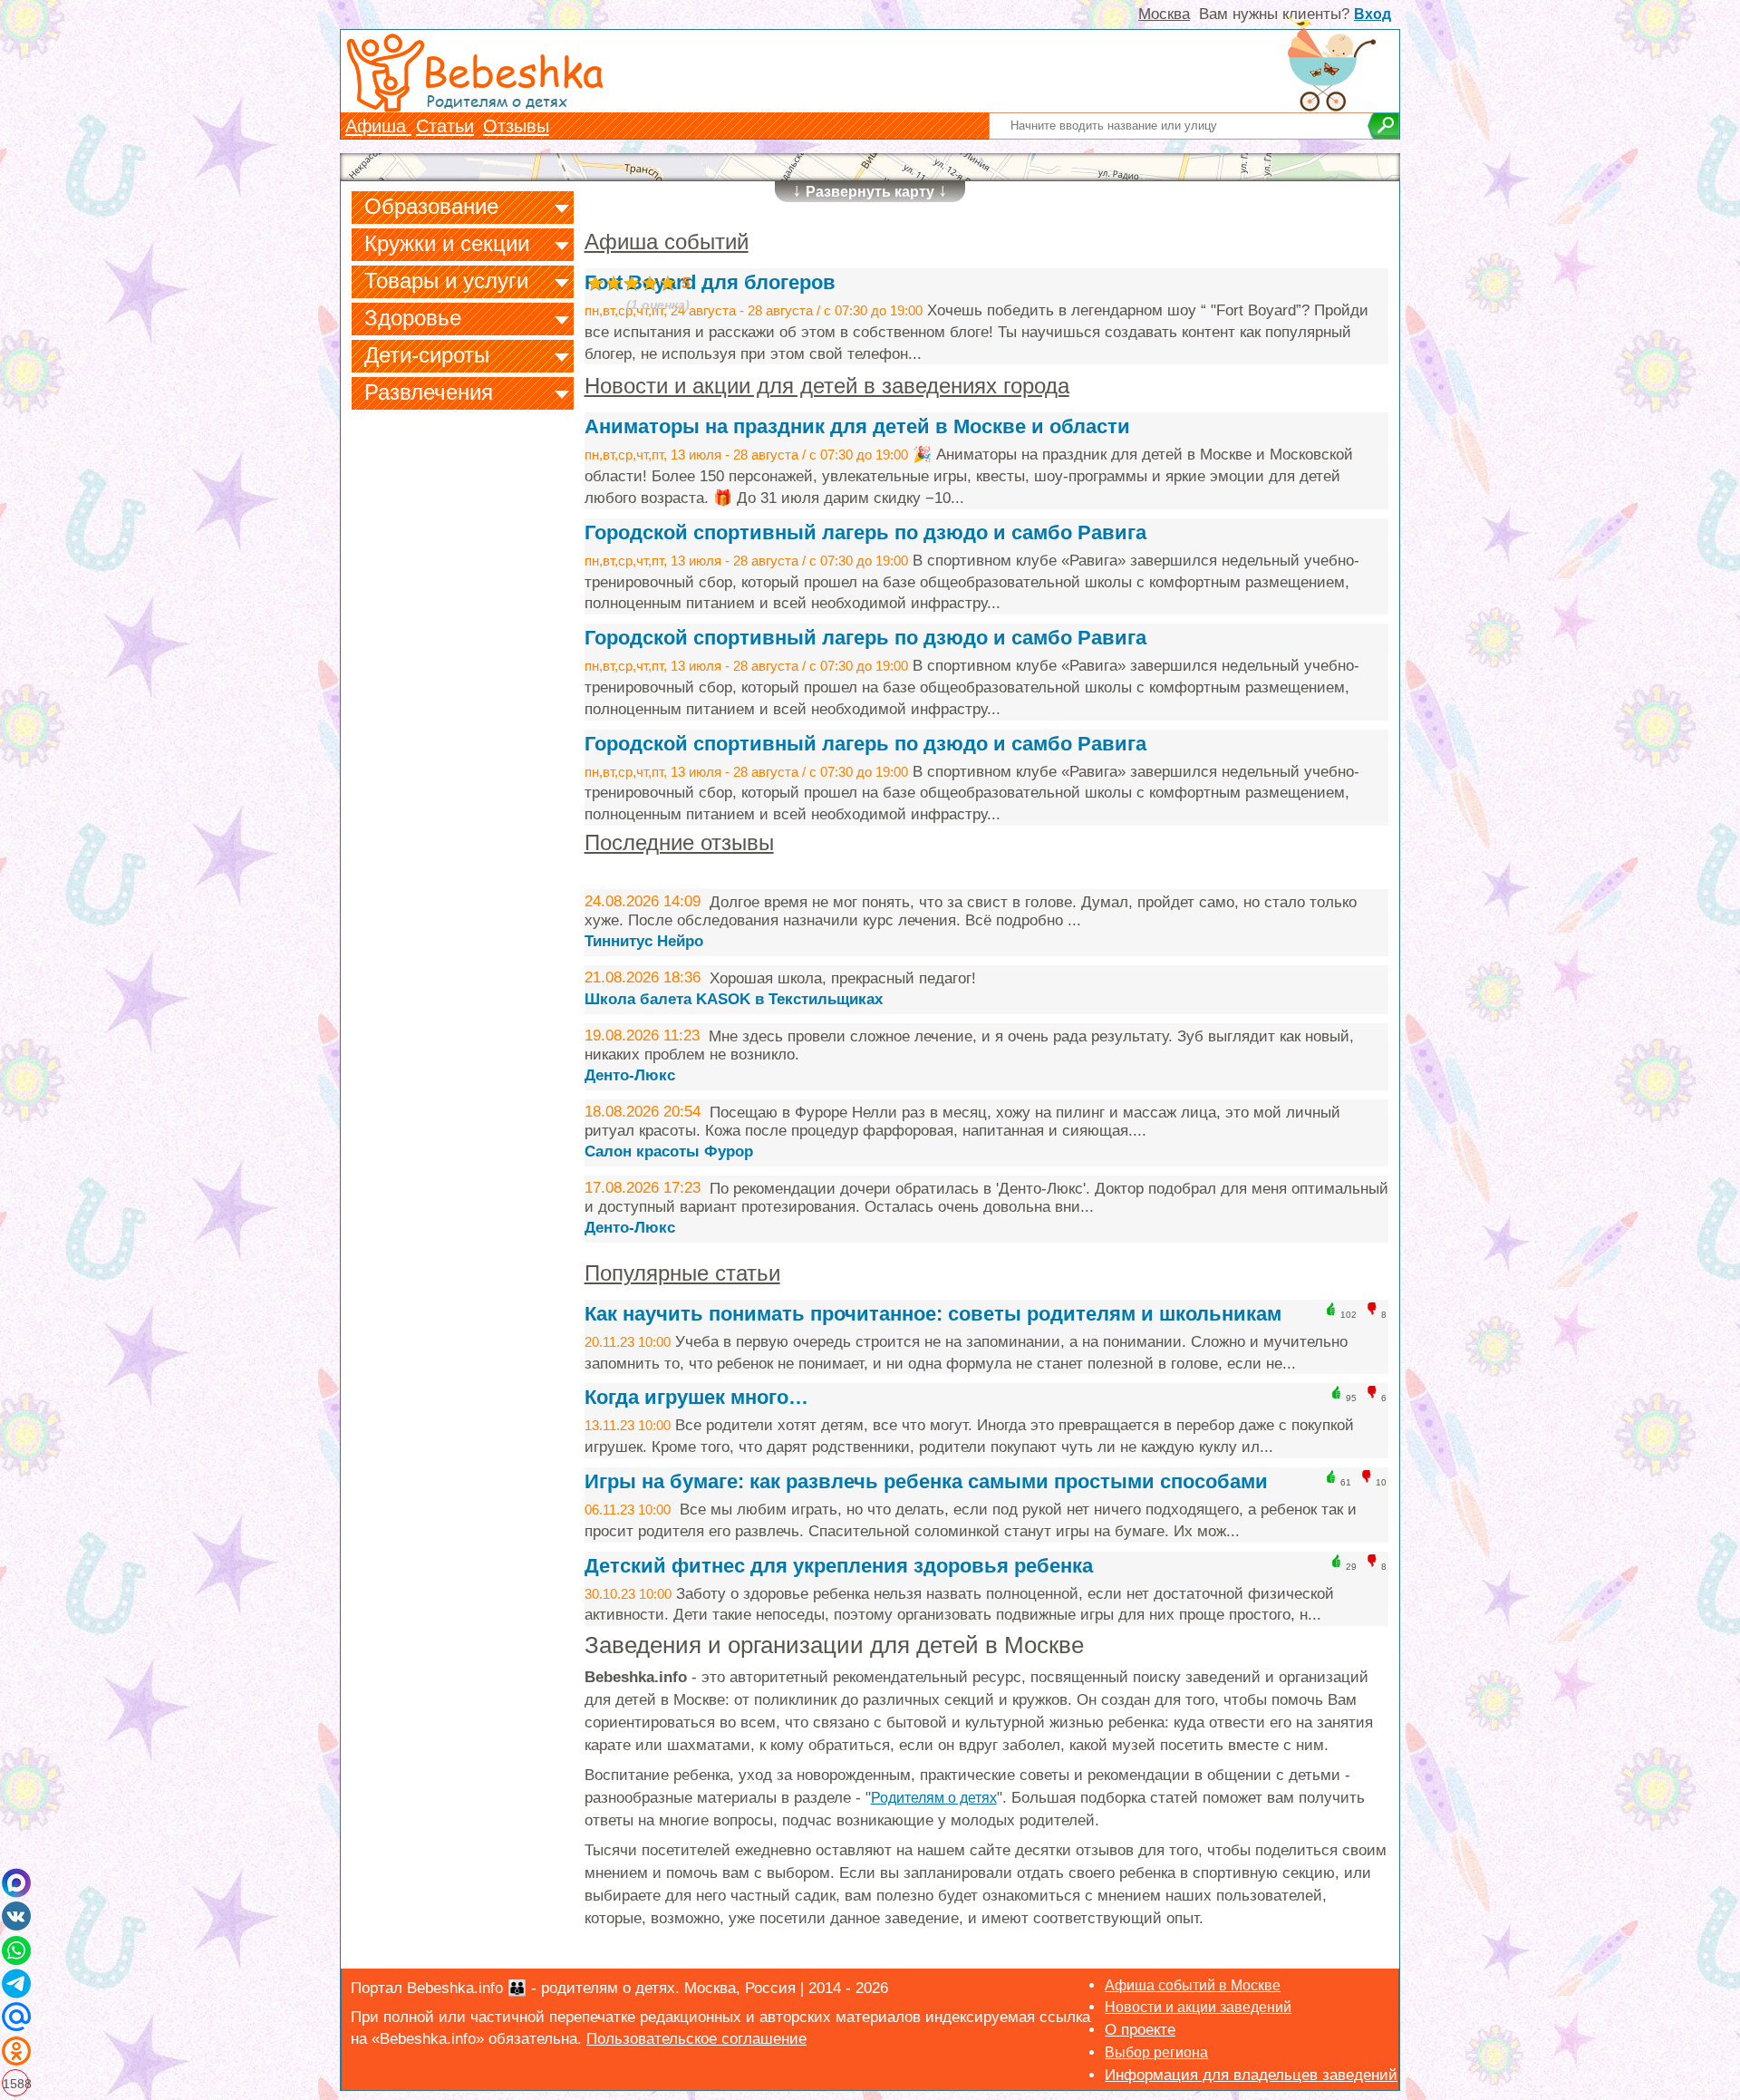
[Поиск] (1383, 126)
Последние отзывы (679, 842)
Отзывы (516, 126)
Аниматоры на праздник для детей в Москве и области (857, 426)
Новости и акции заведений (1198, 2007)
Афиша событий (667, 242)
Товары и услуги (446, 281)
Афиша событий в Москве (1193, 1985)
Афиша (378, 126)
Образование (431, 206)
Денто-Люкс (630, 1075)
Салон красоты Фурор (669, 1152)
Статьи (445, 126)
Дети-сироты (427, 355)
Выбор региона (1156, 2052)
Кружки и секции (447, 243)
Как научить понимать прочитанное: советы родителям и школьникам (933, 1314)
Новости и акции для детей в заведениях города (827, 386)
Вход (1373, 14)
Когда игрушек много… (696, 1397)
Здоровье (413, 318)
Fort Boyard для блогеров (710, 282)
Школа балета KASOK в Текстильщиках (734, 999)
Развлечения (429, 392)
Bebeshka (513, 70)
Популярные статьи (682, 1273)
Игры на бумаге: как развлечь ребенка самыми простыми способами (926, 1481)
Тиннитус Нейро (644, 941)
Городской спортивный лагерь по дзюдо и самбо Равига (865, 532)
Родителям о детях (934, 1798)
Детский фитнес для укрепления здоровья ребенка (839, 1566)
